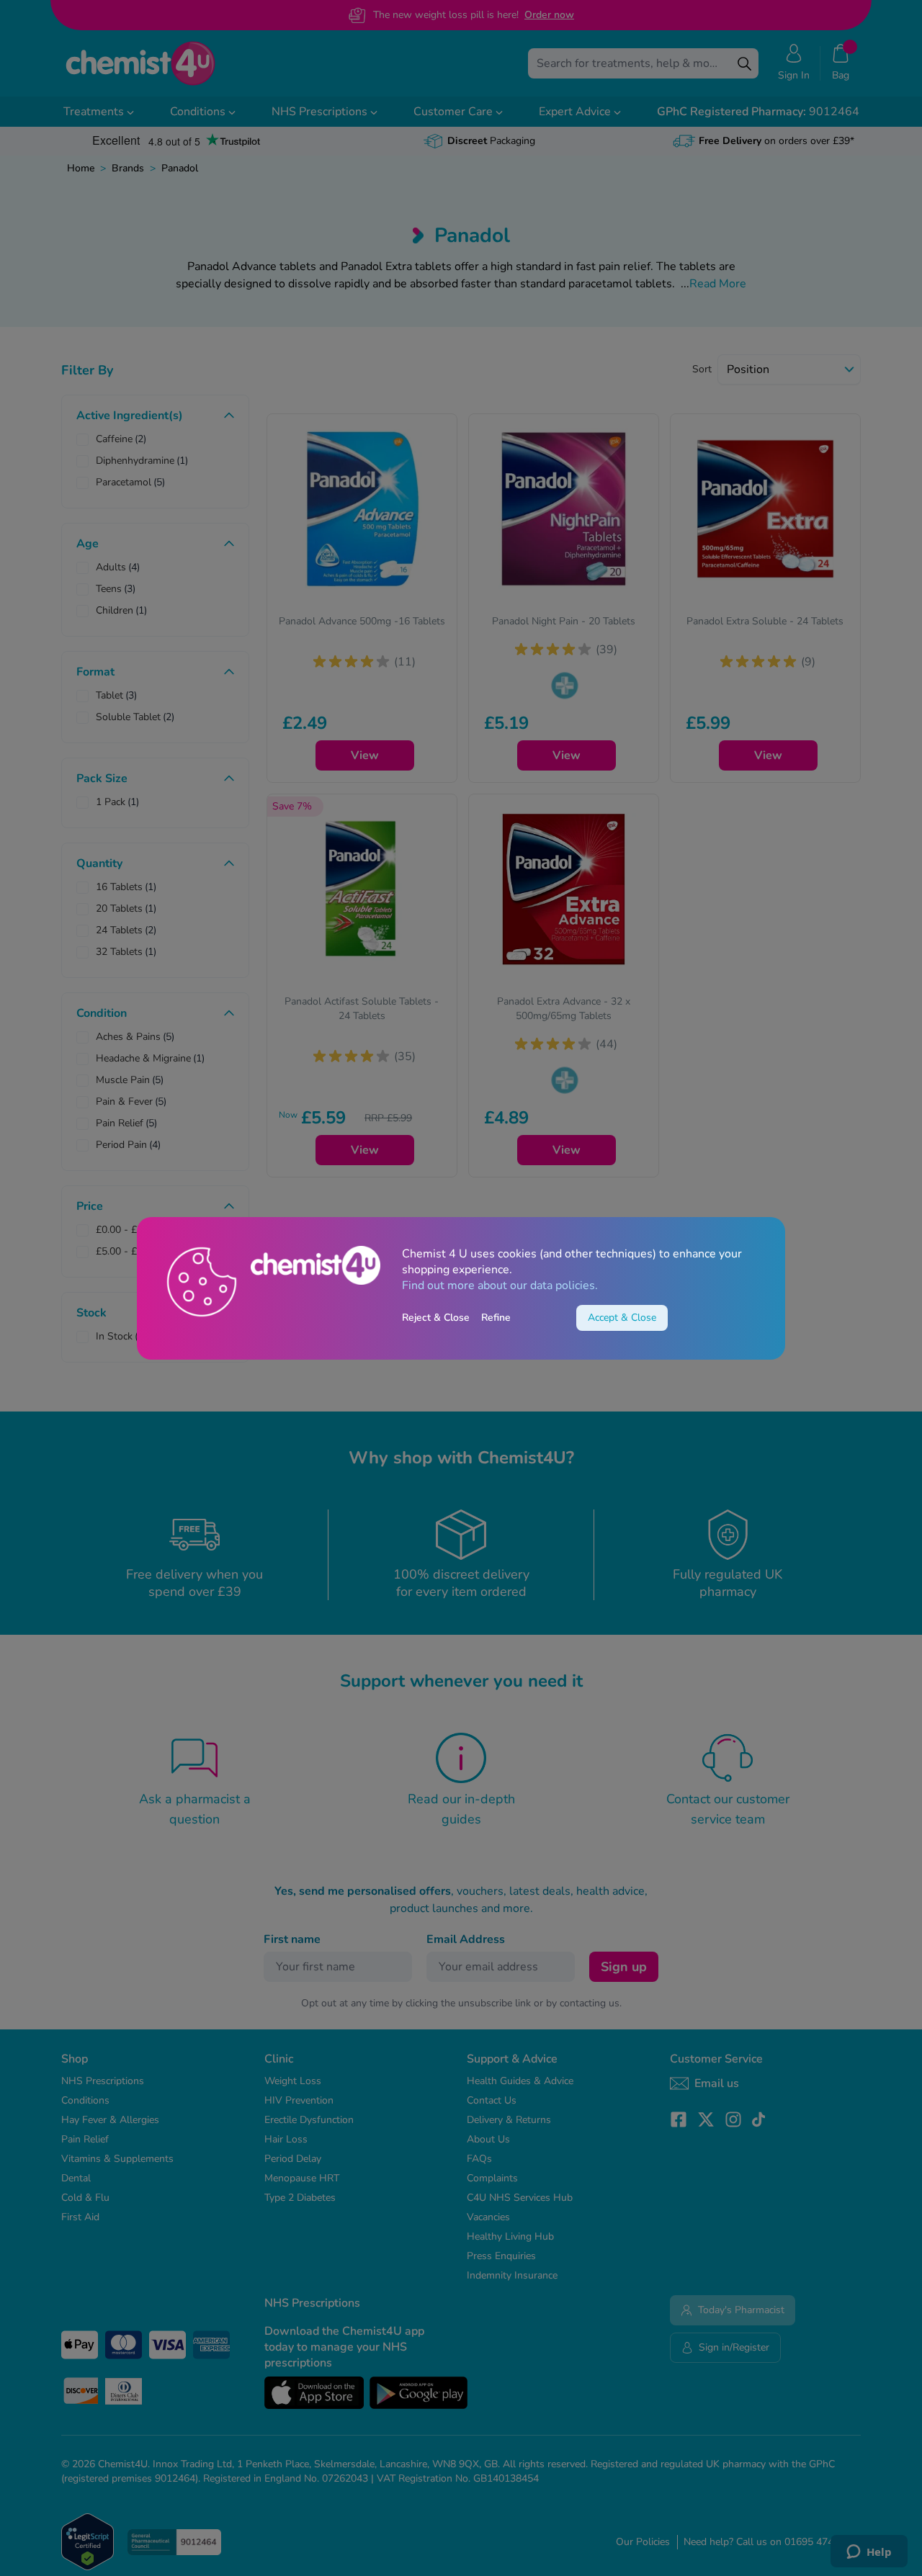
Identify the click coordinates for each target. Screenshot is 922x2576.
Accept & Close (622, 1318)
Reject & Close (436, 1318)
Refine (496, 1318)
